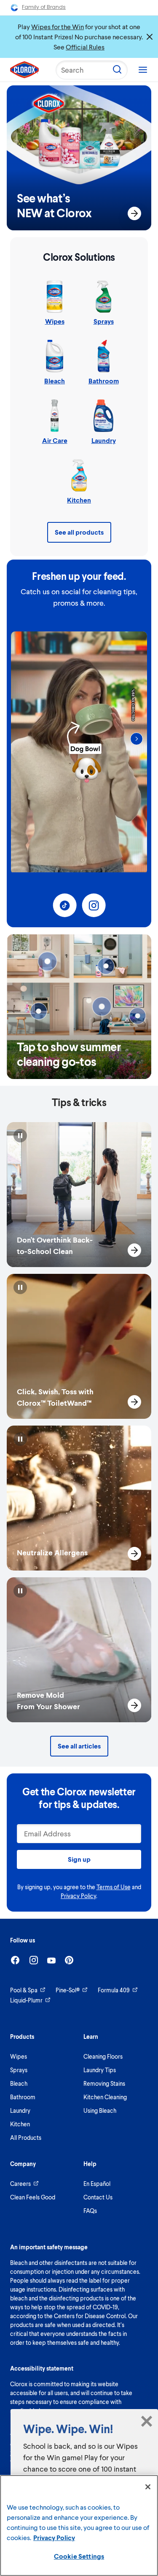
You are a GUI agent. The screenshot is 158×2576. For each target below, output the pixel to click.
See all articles (79, 1746)
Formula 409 (114, 1990)
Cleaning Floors (103, 2056)
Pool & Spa (24, 1990)
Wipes (19, 2056)
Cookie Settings (79, 2556)
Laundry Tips (100, 2070)
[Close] (148, 2487)
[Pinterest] (69, 1960)
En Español (97, 2184)
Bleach (19, 2083)
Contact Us (98, 2197)
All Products (26, 2138)
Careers (20, 2184)
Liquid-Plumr (26, 2000)
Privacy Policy (78, 1896)
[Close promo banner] (150, 37)
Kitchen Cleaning (105, 2097)
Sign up (79, 1859)
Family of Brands (44, 7)
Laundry (20, 2110)
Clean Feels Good (33, 2197)
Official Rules (85, 47)
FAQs (90, 2211)
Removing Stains (104, 2083)
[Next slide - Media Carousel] (137, 739)
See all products (79, 532)
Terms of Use (114, 1887)
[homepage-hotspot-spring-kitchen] (38, 1011)
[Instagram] (34, 1960)
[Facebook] (15, 1960)
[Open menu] (143, 70)
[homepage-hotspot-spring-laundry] (106, 966)
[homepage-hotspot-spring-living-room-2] (138, 1016)
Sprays (19, 2070)
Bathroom (23, 2097)
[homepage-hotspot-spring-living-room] (102, 1007)
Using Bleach (100, 2110)
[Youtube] (51, 1960)
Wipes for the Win (58, 26)
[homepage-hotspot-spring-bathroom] (47, 962)
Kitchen (20, 2124)
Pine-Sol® (68, 1990)
